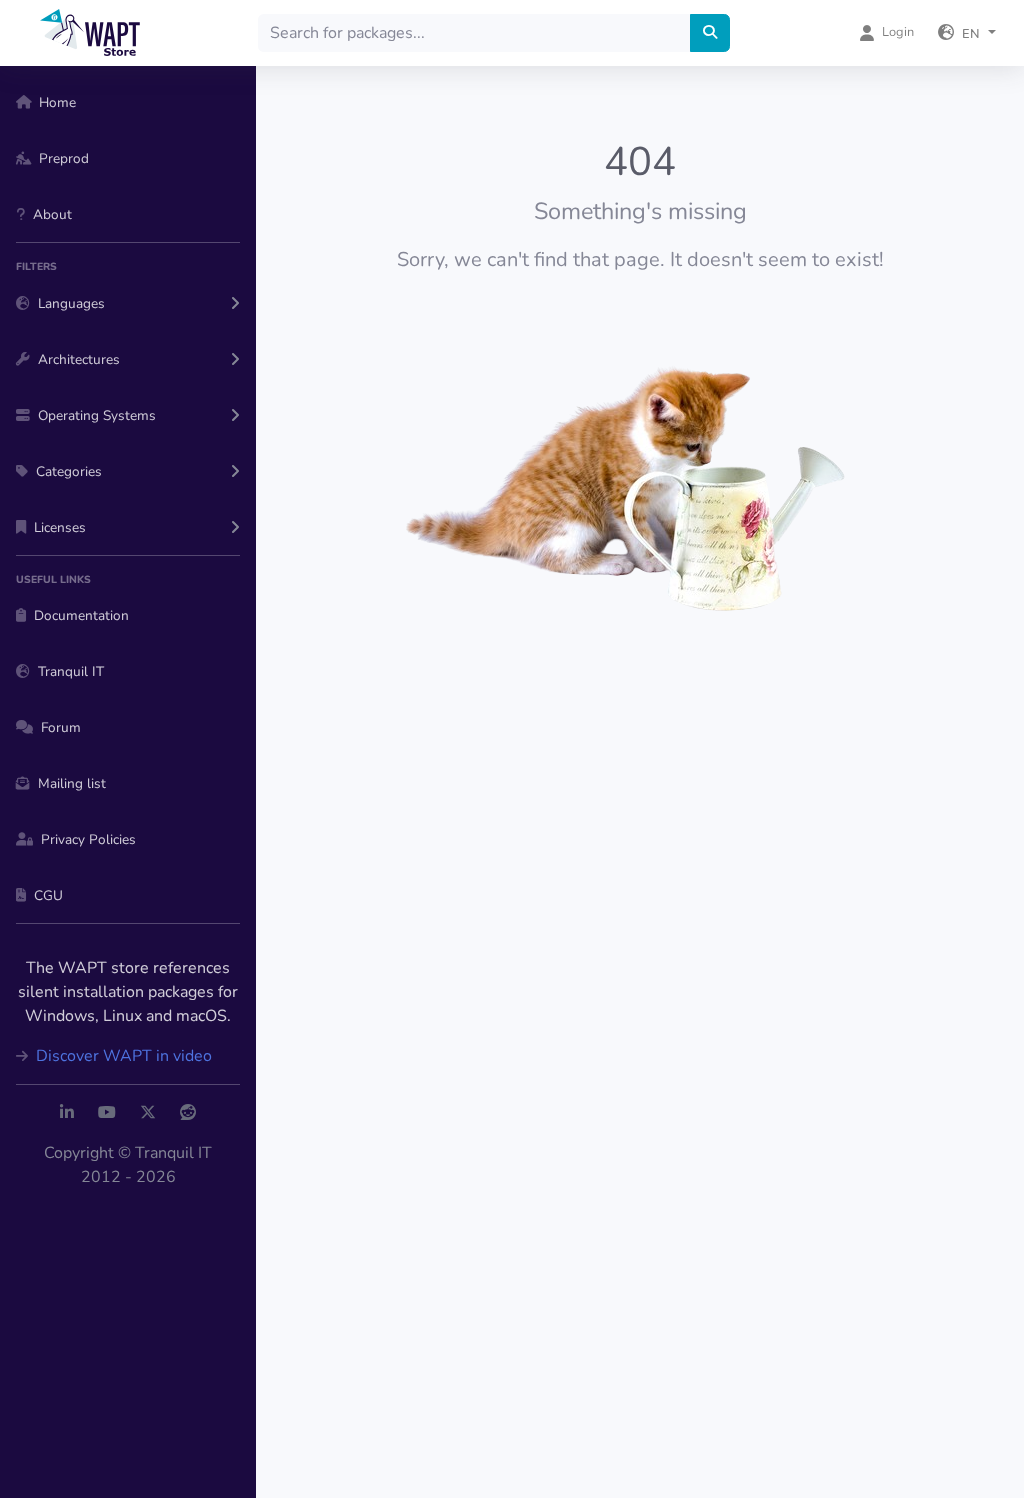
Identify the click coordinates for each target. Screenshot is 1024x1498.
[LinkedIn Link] (67, 1113)
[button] (967, 33)
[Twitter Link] (148, 1113)
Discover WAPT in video (122, 1056)
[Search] (710, 33)
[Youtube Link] (107, 1113)
